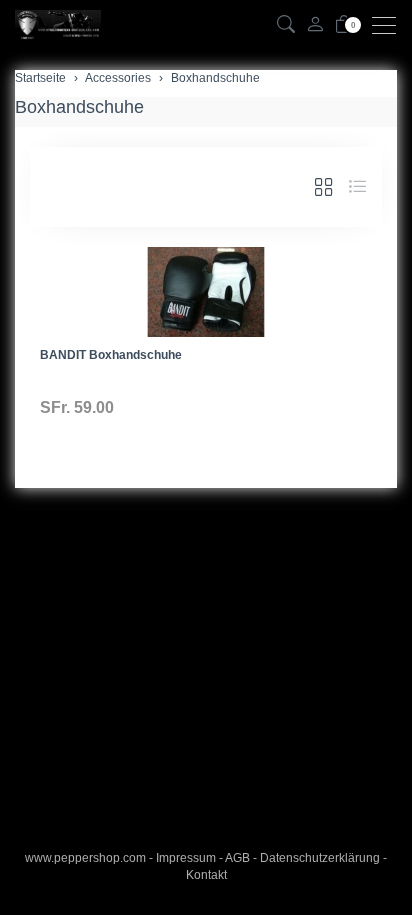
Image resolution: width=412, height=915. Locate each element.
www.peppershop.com (85, 858)
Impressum (186, 858)
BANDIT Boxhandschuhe (111, 355)
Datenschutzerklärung (320, 858)
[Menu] (389, 25)
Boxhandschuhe (79, 106)
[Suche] (286, 25)
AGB (237, 858)
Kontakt (206, 875)
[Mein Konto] (315, 25)
